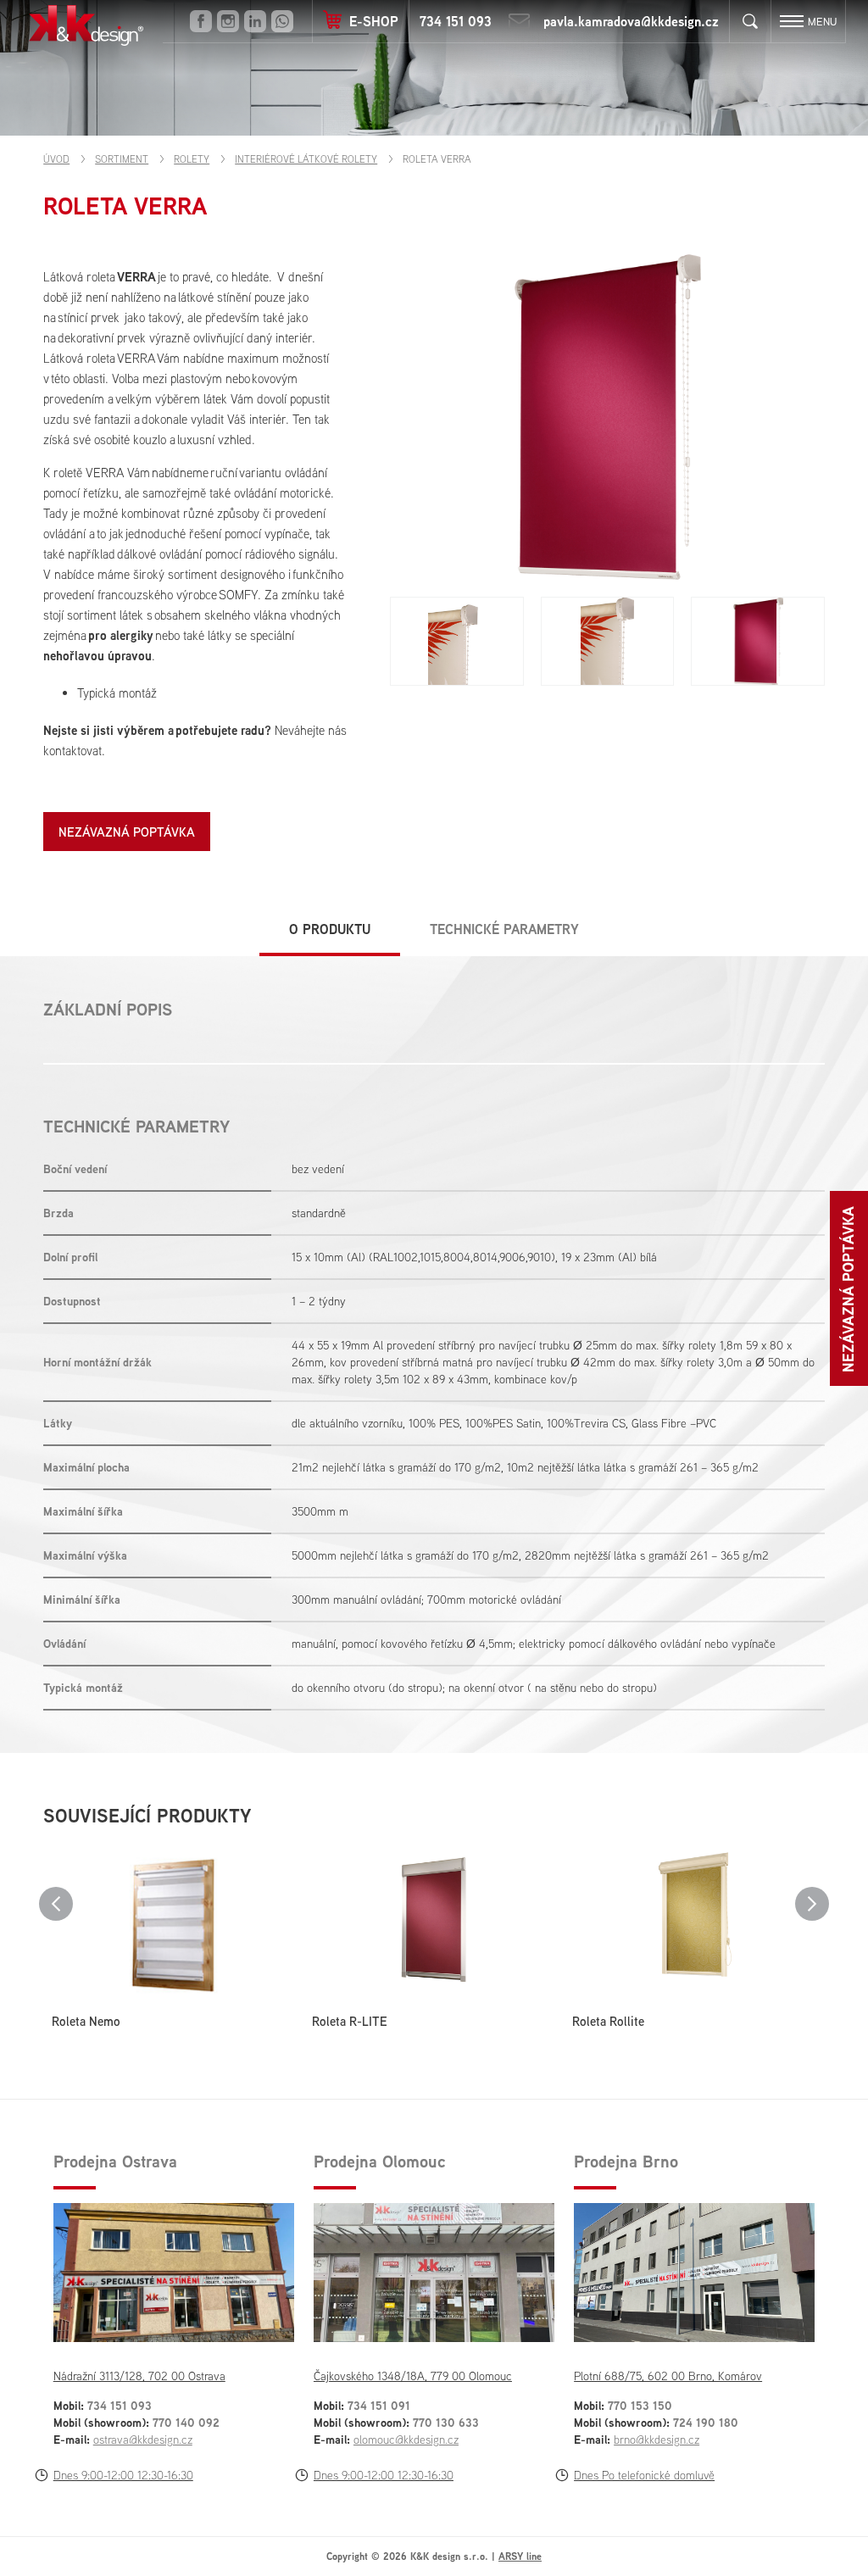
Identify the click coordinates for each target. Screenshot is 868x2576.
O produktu (330, 929)
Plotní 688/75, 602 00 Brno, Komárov (668, 2376)
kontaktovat (72, 751)
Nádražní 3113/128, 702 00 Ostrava (139, 2376)
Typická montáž (117, 693)
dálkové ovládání (159, 554)
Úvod (56, 159)
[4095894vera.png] (607, 641)
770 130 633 (446, 2422)
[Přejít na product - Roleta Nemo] (173, 1922)
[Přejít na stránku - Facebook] (201, 21)
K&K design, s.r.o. (86, 25)
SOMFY (238, 595)
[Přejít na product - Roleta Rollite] (694, 1922)
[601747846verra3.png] (757, 641)
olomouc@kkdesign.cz (406, 2440)
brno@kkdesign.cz (657, 2440)
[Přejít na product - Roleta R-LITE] (434, 1922)
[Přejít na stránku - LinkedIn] (255, 21)
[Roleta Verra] (607, 417)
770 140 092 (186, 2422)
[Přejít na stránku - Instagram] (228, 21)
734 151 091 (379, 2405)
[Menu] (792, 21)
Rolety (192, 159)
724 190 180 (706, 2422)
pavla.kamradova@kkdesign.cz (631, 21)
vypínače (287, 534)
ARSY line (520, 2556)
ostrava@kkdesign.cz (143, 2440)
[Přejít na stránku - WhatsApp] (282, 21)
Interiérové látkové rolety (306, 159)
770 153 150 (640, 2405)
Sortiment (122, 159)
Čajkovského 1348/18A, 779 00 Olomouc (413, 2376)
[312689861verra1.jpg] (456, 641)
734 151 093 (456, 21)
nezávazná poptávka (127, 832)
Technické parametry (504, 929)
